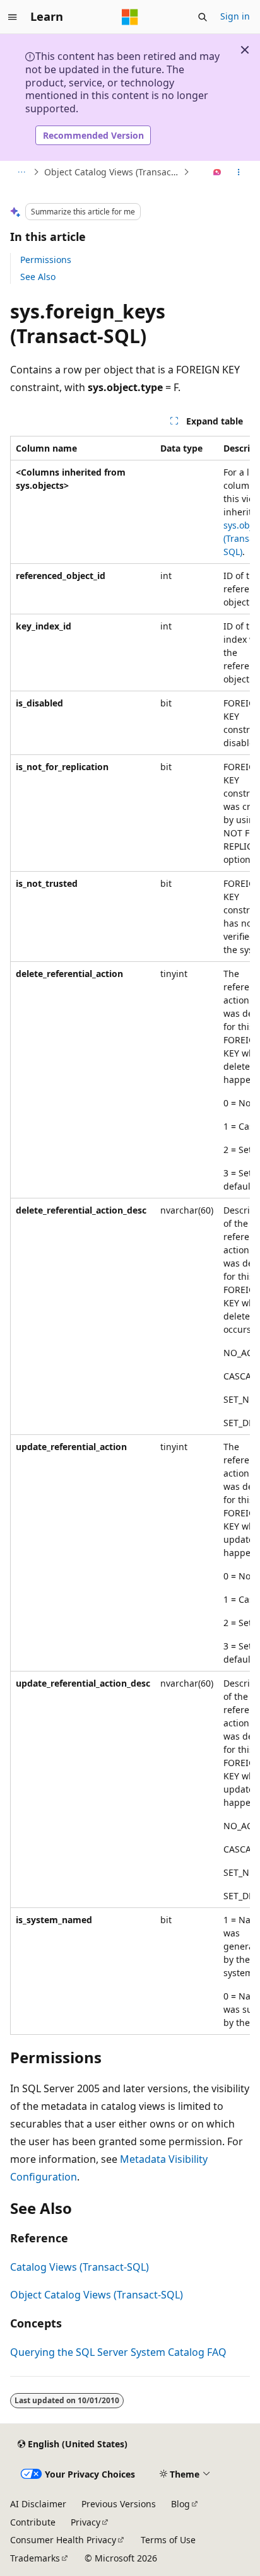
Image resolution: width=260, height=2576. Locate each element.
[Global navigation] (13, 17)
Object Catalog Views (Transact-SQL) (112, 172)
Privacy (86, 2522)
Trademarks (35, 2558)
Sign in (235, 16)
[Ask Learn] (217, 172)
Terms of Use (168, 2540)
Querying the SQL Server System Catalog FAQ (118, 2352)
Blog (180, 2504)
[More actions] (239, 172)
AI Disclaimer (38, 2504)
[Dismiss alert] (245, 50)
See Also (38, 277)
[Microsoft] (130, 17)
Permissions (46, 260)
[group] (130, 1235)
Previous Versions (119, 2504)
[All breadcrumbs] (21, 172)
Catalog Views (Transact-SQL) (80, 2267)
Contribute (33, 2522)
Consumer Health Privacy (63, 2540)
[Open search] (203, 17)
